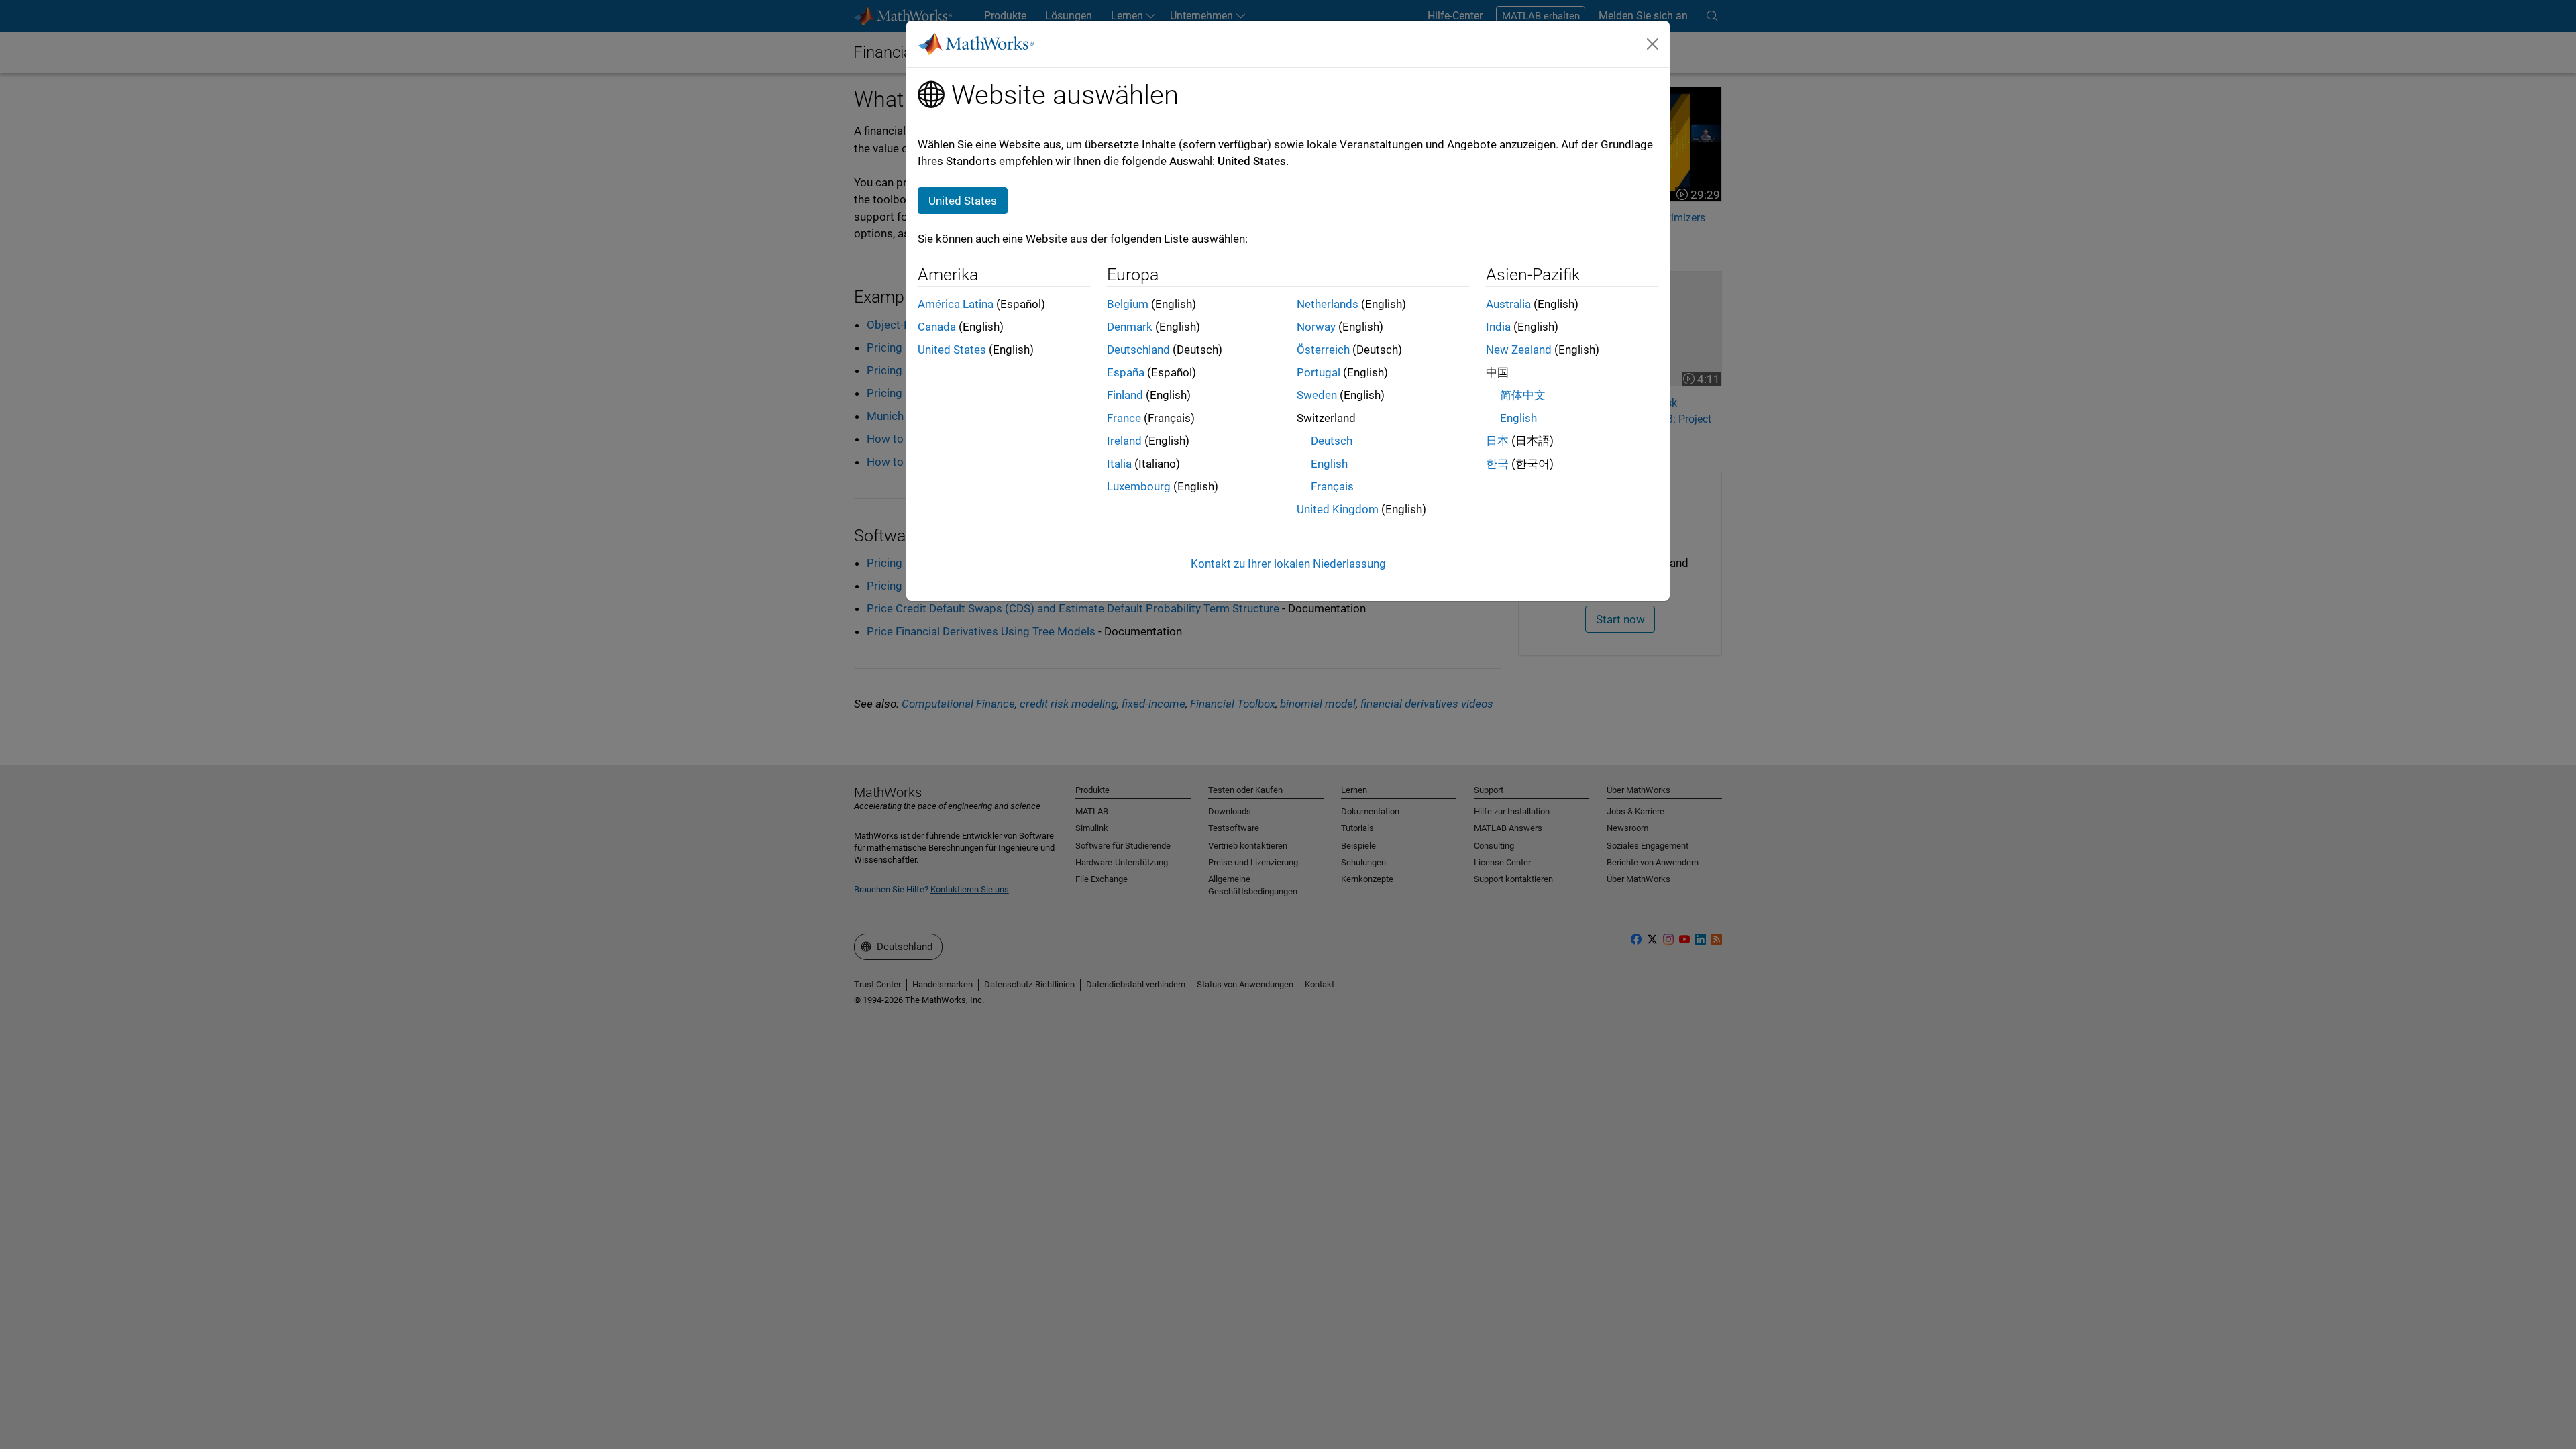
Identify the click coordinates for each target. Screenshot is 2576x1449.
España (1126, 372)
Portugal (1319, 372)
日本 (1497, 441)
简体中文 (1523, 395)
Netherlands (1328, 304)
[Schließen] (1653, 44)
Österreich (1323, 350)
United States (952, 350)
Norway (1316, 327)
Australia (1508, 304)
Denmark (1130, 327)
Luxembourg (1139, 486)
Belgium (1128, 304)
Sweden (1317, 395)
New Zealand (1519, 350)
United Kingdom (1338, 509)
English (1329, 464)
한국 (1497, 464)
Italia (1119, 464)
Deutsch (1332, 441)
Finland (1125, 395)
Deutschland (1138, 350)
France (1124, 418)
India (1498, 327)
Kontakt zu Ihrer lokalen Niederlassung (1288, 563)
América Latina (956, 304)
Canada (937, 327)
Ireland (1124, 441)
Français (1332, 486)
